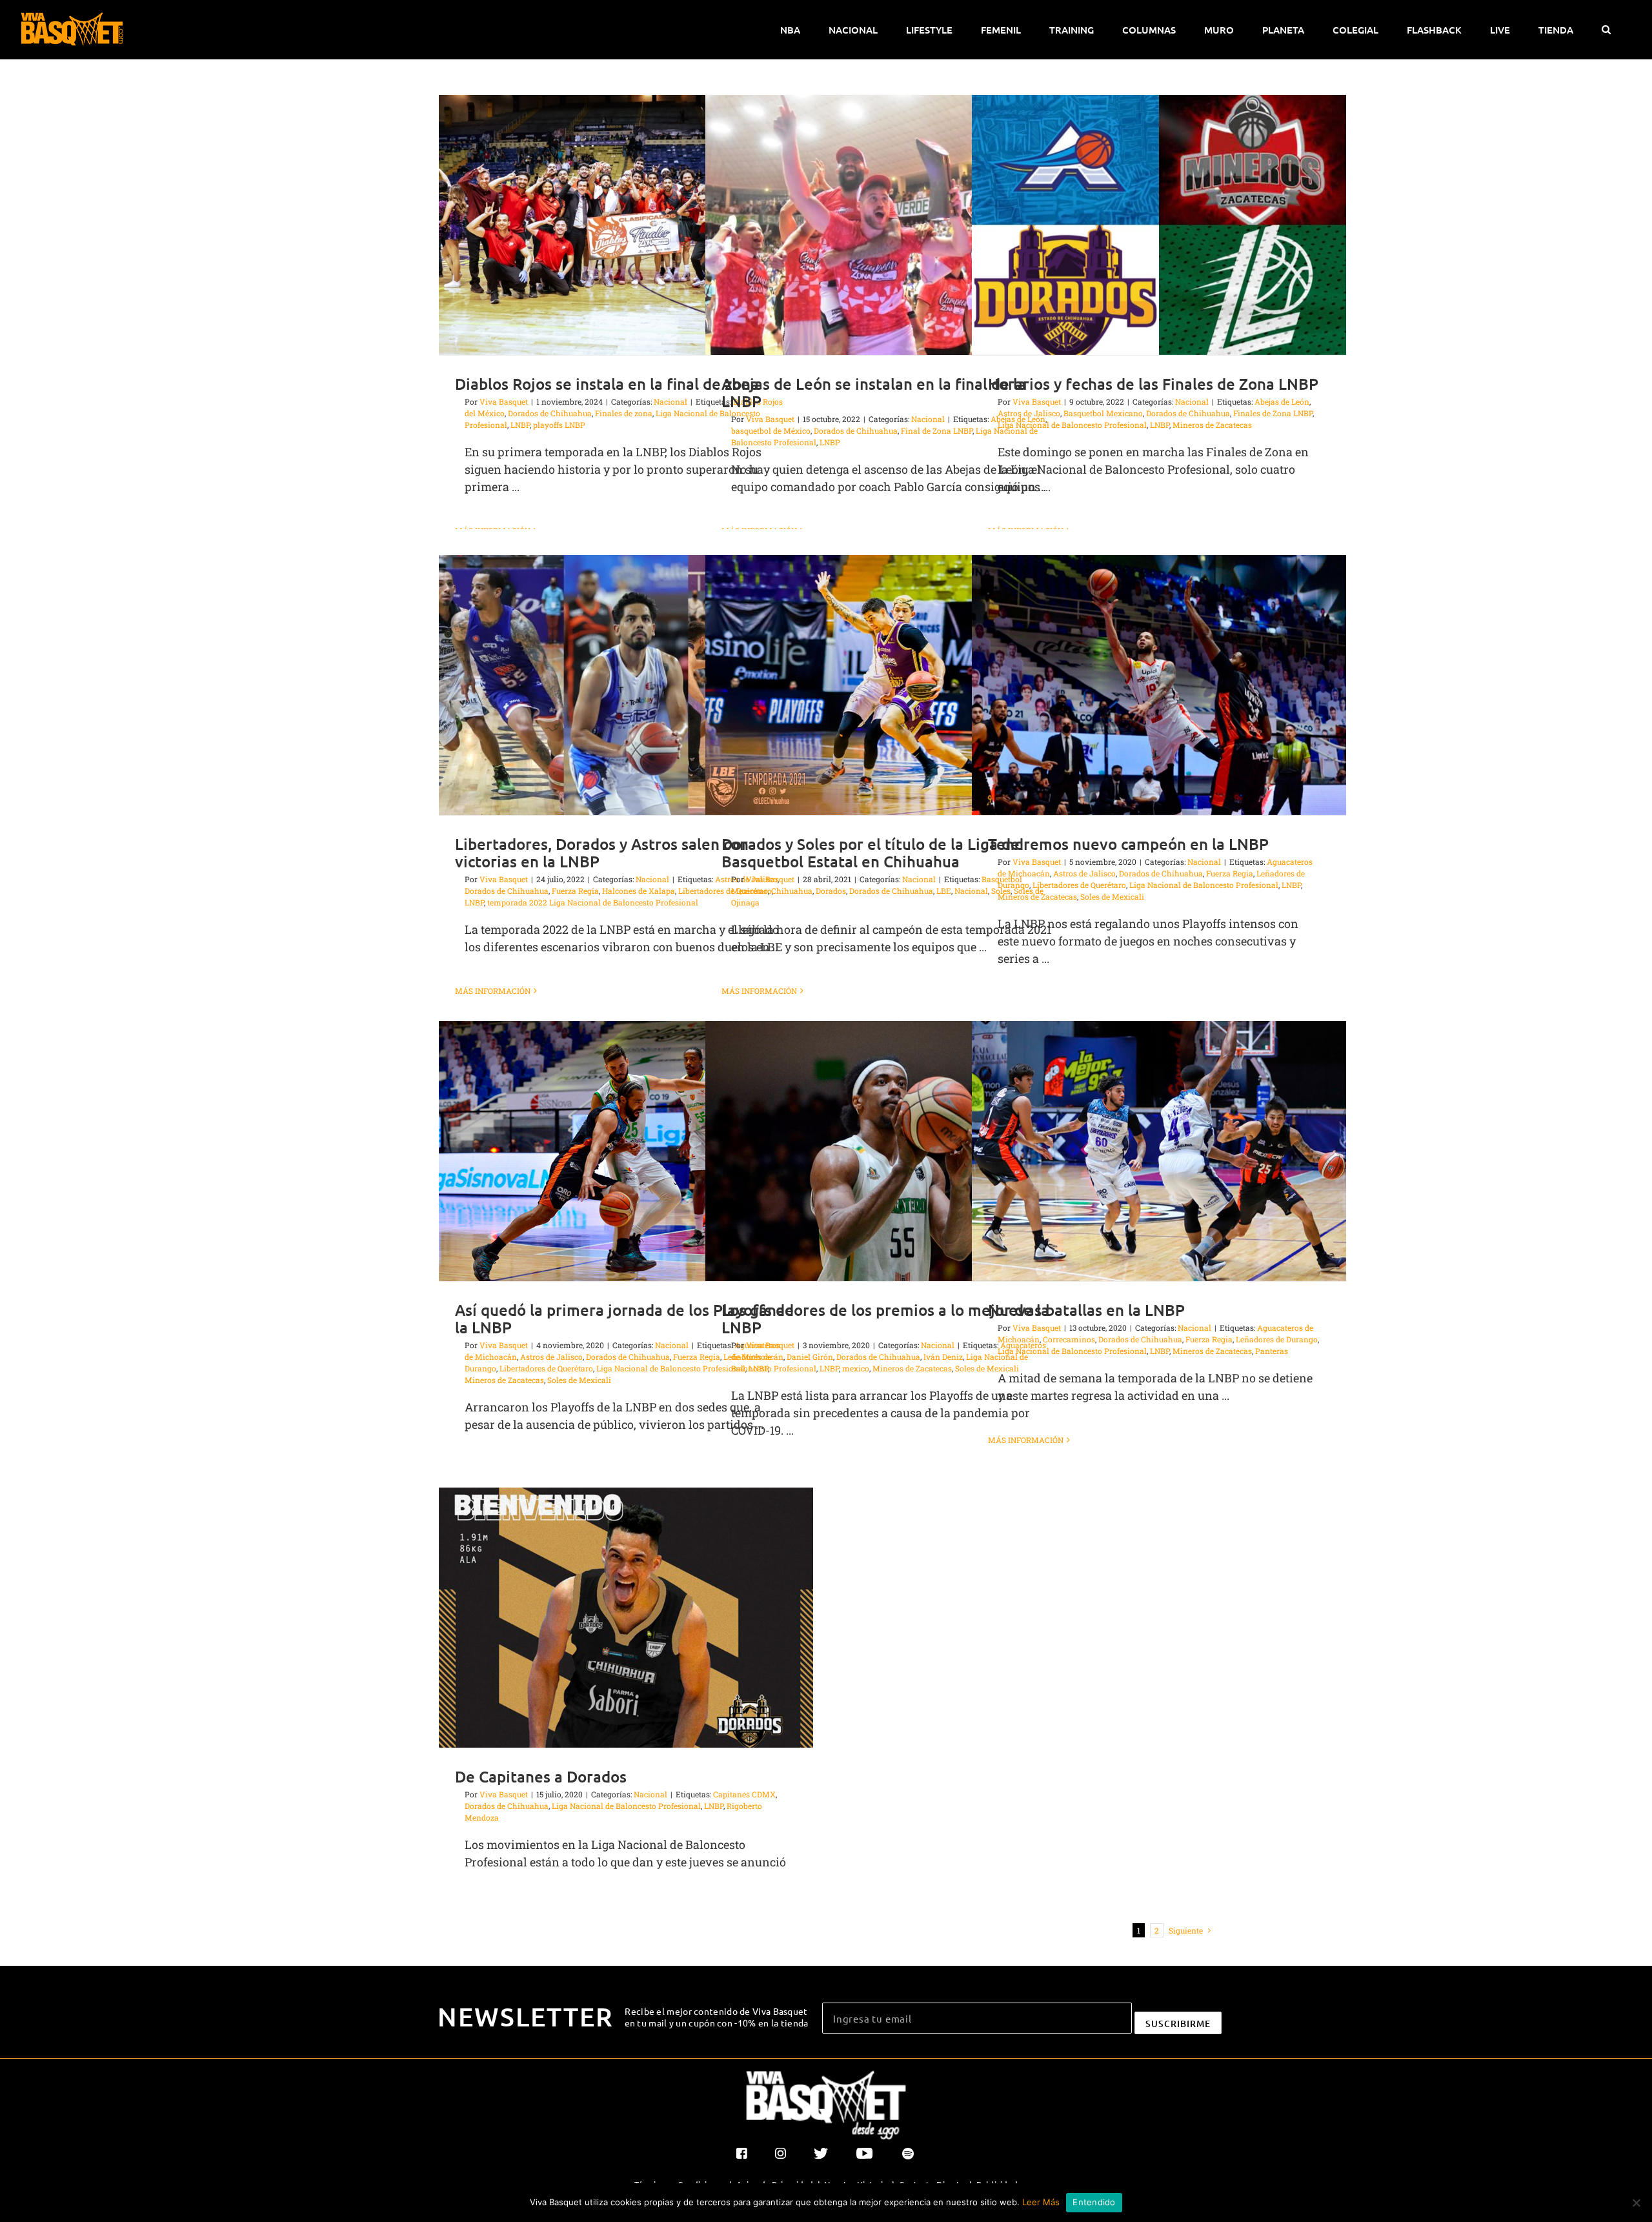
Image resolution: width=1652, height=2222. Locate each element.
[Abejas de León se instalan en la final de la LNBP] (892, 225)
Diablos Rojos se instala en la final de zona (607, 384)
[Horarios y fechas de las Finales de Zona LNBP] (1159, 225)
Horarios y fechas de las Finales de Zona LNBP (1153, 384)
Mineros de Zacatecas (1212, 425)
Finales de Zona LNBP (1273, 413)
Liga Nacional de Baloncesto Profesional (1072, 425)
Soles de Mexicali (1112, 896)
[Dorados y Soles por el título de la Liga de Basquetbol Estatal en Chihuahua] (892, 685)
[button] (1606, 30)
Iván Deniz (943, 1357)
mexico (856, 1368)
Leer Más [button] (1041, 2202)
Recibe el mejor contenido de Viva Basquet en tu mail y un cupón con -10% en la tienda (717, 2017)
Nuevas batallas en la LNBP (1086, 1310)
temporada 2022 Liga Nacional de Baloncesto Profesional (593, 902)
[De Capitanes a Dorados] (626, 1618)
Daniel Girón (810, 1357)
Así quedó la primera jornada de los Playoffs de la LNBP (624, 1318)
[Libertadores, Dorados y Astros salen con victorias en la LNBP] (626, 685)
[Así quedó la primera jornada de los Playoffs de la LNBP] (626, 1151)
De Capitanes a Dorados (541, 1776)
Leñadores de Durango (1277, 1339)
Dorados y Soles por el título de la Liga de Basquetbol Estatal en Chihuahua (871, 853)
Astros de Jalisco (1029, 413)
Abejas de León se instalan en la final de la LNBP (874, 392)
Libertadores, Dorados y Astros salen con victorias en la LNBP (602, 853)
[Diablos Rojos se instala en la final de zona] (626, 225)
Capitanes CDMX (744, 1794)
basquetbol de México (771, 430)
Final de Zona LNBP (937, 430)
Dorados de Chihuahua (550, 413)
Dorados (831, 891)
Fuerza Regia (575, 891)
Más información (493, 991)
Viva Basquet (504, 401)
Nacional (670, 401)
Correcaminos (1069, 1339)
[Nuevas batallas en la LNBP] (1159, 1151)
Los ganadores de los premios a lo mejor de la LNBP (885, 1318)
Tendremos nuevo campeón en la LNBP (1128, 844)
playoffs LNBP (559, 425)
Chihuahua (792, 891)
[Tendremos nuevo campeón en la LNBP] (1159, 685)
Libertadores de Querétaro (1079, 885)
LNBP (520, 425)
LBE (944, 891)
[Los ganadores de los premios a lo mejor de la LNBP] (892, 1151)
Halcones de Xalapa (639, 891)
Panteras (1272, 1351)
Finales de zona (624, 413)
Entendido (1094, 2202)
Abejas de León (1282, 401)
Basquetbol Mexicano (1103, 413)
